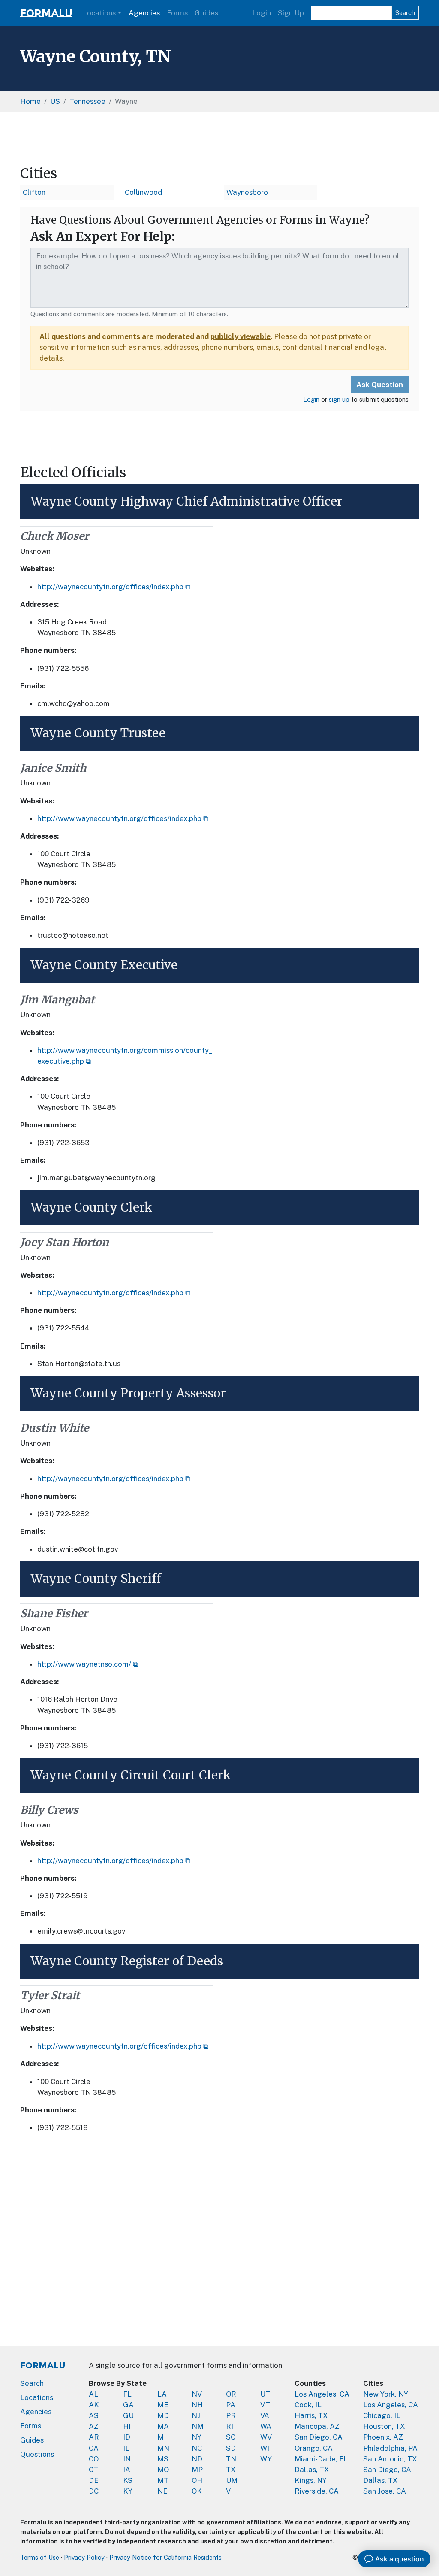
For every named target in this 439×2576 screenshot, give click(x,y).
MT (163, 2480)
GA (128, 2405)
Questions (37, 2454)
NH (197, 2405)
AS (94, 2415)
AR (94, 2437)
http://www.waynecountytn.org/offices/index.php (119, 818)
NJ (196, 2415)
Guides (206, 13)
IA (127, 2470)
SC (231, 2437)
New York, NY (386, 2394)
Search (405, 13)
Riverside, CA (317, 2491)
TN (231, 2459)
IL (126, 2448)
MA (163, 2426)
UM (232, 2480)
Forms (177, 13)
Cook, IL (308, 2405)
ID (127, 2437)
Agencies (144, 13)
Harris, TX (311, 2415)
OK (197, 2491)
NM (198, 2426)
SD (231, 2448)
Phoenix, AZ (383, 2437)
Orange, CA (314, 2448)
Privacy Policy (84, 2557)
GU (128, 2415)
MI (162, 2437)
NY (197, 2437)
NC (197, 2448)
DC (94, 2491)
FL (127, 2394)
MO (163, 2470)
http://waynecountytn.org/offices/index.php (110, 587)
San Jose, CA (385, 2491)
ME (163, 2405)
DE (94, 2480)
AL (93, 2394)
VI (229, 2491)
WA (266, 2426)
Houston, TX (384, 2426)
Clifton (34, 192)
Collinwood (143, 192)
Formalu (46, 13)
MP (197, 2470)
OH (197, 2480)
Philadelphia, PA (390, 2448)
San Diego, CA (319, 2437)
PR (231, 2415)
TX (231, 2470)
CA (94, 2448)
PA (231, 2405)
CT (93, 2470)
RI (230, 2426)
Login (262, 13)
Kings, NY (311, 2480)
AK (94, 2405)
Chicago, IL (382, 2415)
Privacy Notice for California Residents (165, 2557)
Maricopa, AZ (317, 2426)
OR (231, 2394)
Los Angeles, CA (322, 2394)
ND (197, 2459)
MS (163, 2459)
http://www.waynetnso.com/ (84, 1664)
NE (162, 2491)
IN (127, 2459)
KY (128, 2491)
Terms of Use (40, 2557)
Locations (99, 13)
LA (162, 2394)
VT (265, 2405)
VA (265, 2415)
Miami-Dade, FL (321, 2459)
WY (266, 2459)
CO (94, 2459)
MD (163, 2415)
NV (197, 2394)
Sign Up (291, 13)
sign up (339, 399)
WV (266, 2437)
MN (163, 2448)
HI (127, 2426)
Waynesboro (247, 192)
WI (265, 2448)
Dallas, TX (312, 2470)
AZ (94, 2426)
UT (265, 2394)
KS (128, 2480)
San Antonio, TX (390, 2459)
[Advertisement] (219, 139)
